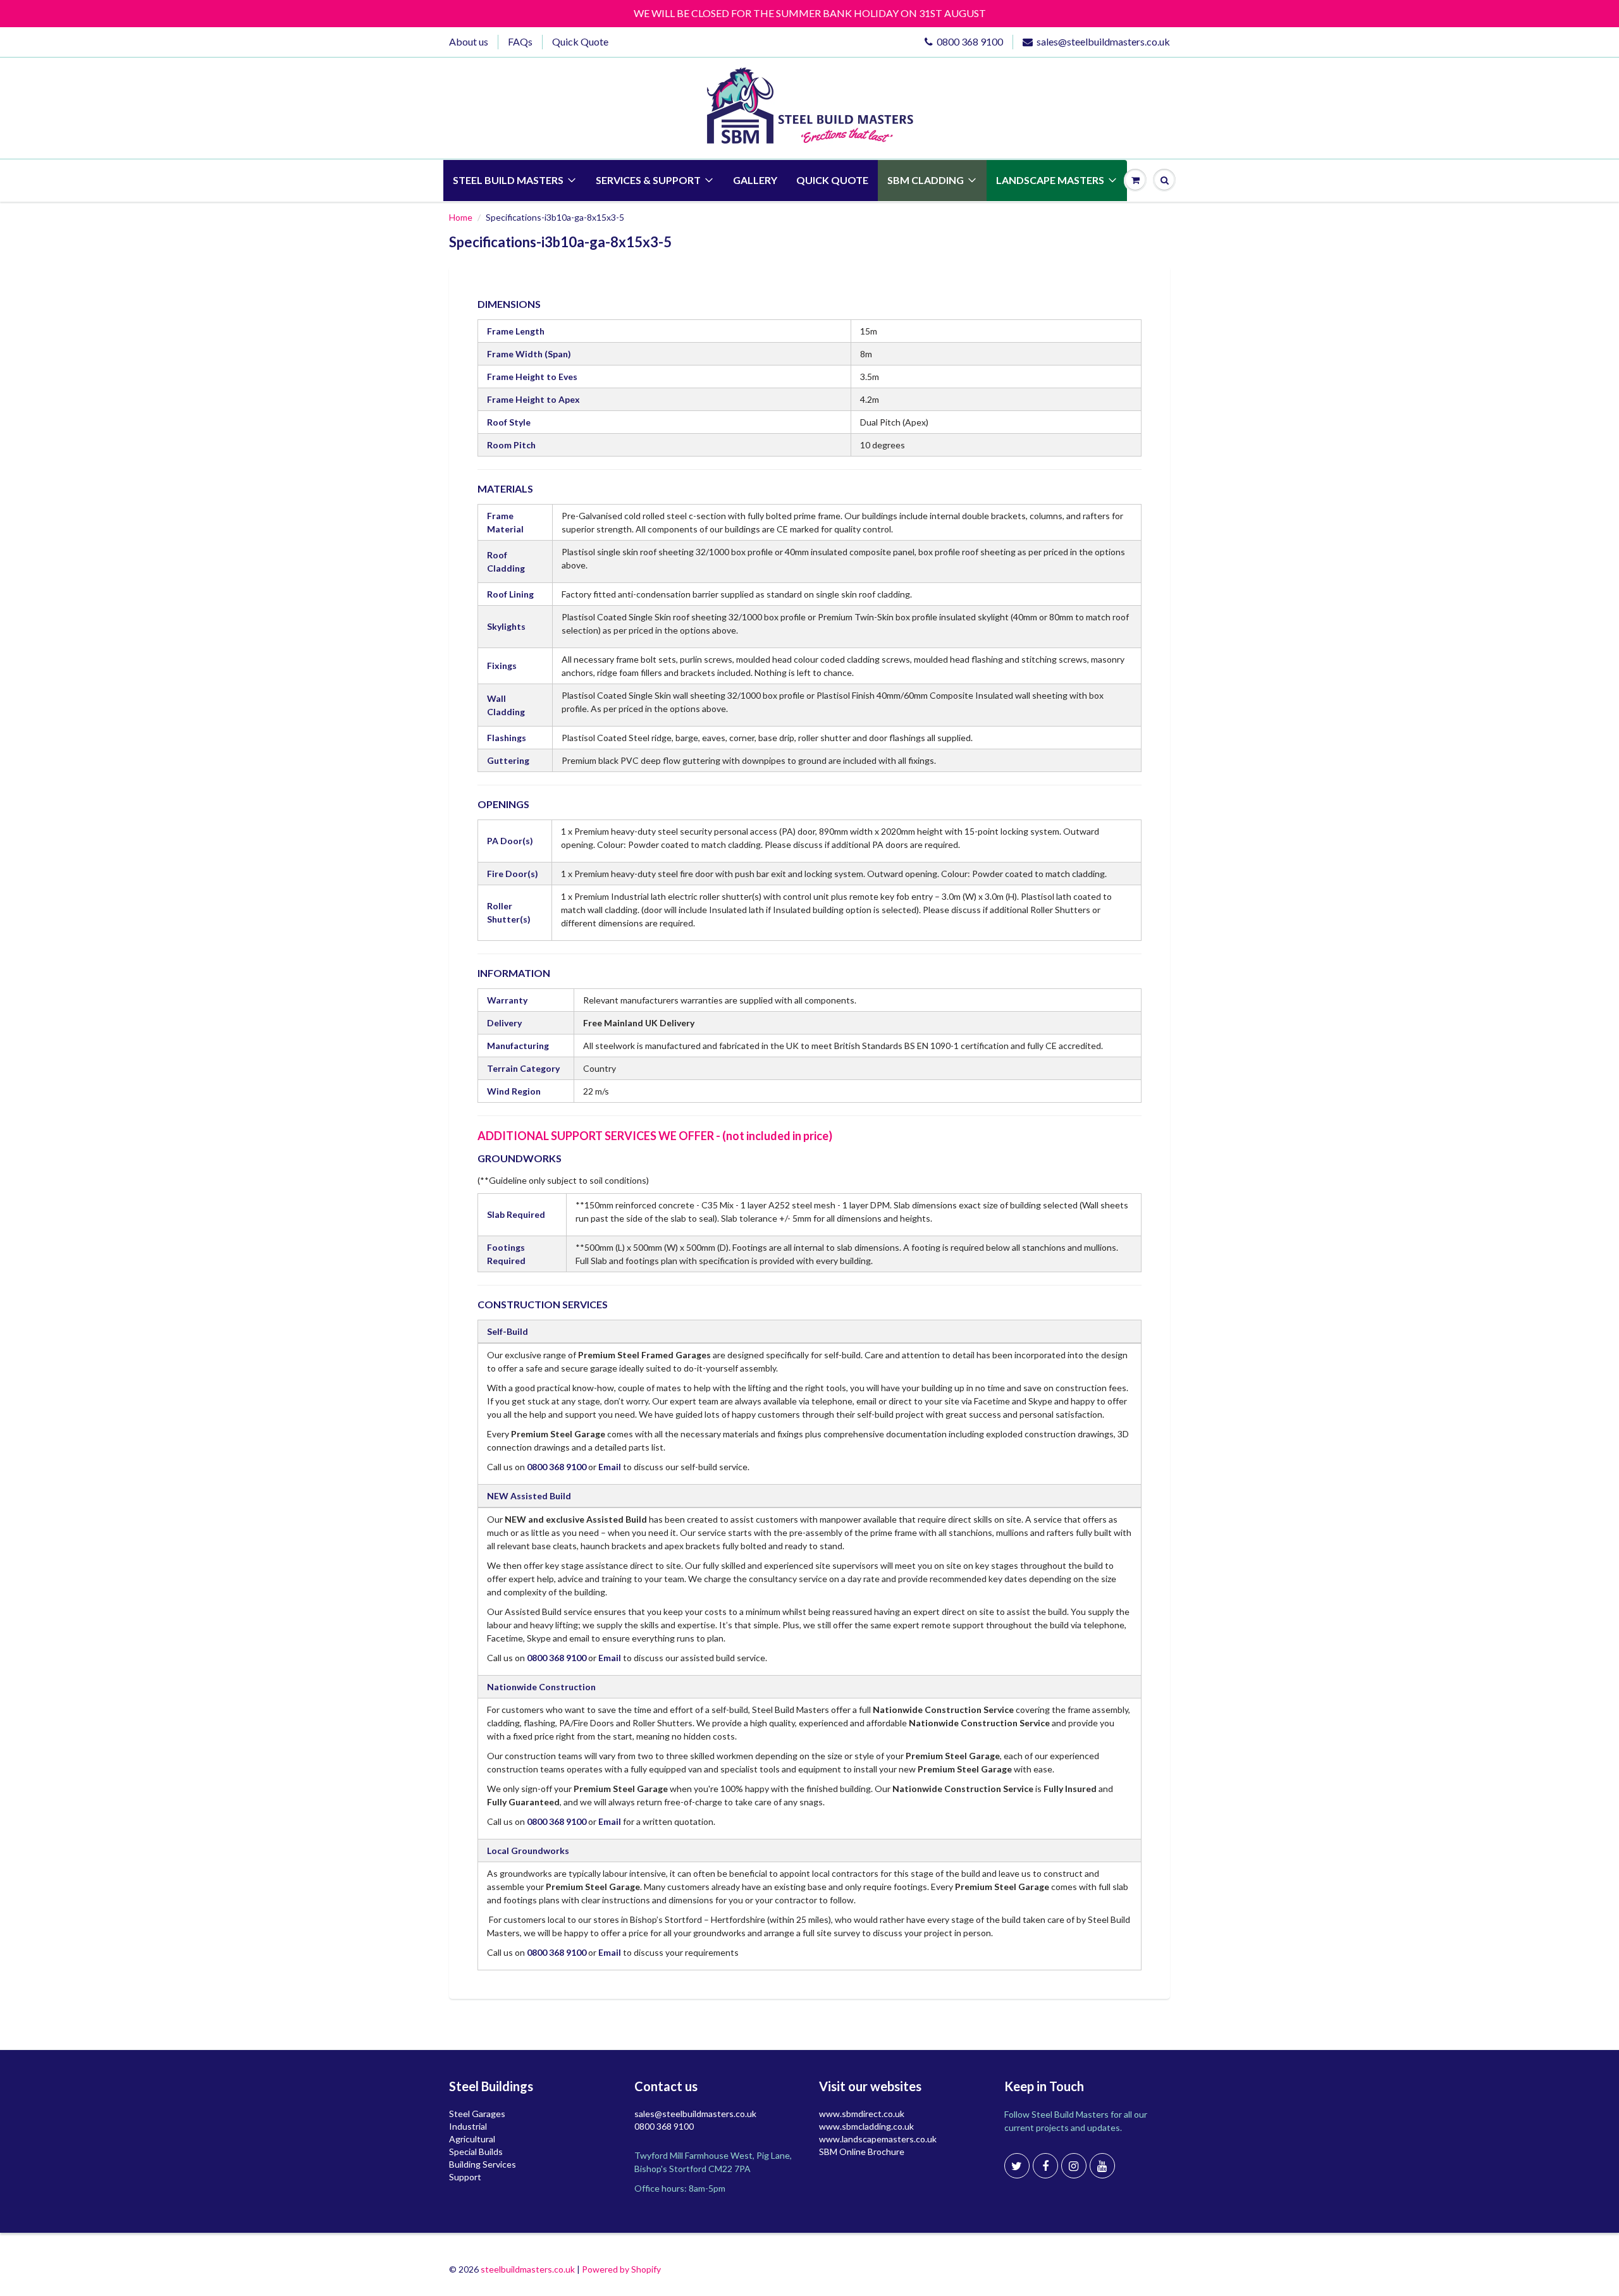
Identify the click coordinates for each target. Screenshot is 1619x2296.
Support (465, 2177)
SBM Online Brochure (862, 2152)
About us (469, 41)
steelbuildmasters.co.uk (528, 2269)
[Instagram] (1074, 2166)
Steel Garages (477, 2114)
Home (461, 217)
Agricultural (472, 2139)
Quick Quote (580, 41)
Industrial (468, 2126)
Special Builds (476, 2152)
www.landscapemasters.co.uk (878, 2139)
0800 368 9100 (970, 41)
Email (610, 1467)
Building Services (483, 2164)
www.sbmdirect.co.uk (862, 2114)
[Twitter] (1017, 2166)
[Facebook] (1045, 2166)
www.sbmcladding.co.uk (866, 2126)
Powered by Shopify (621, 2269)
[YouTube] (1102, 2166)
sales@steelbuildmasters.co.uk (1103, 41)
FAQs (520, 41)
